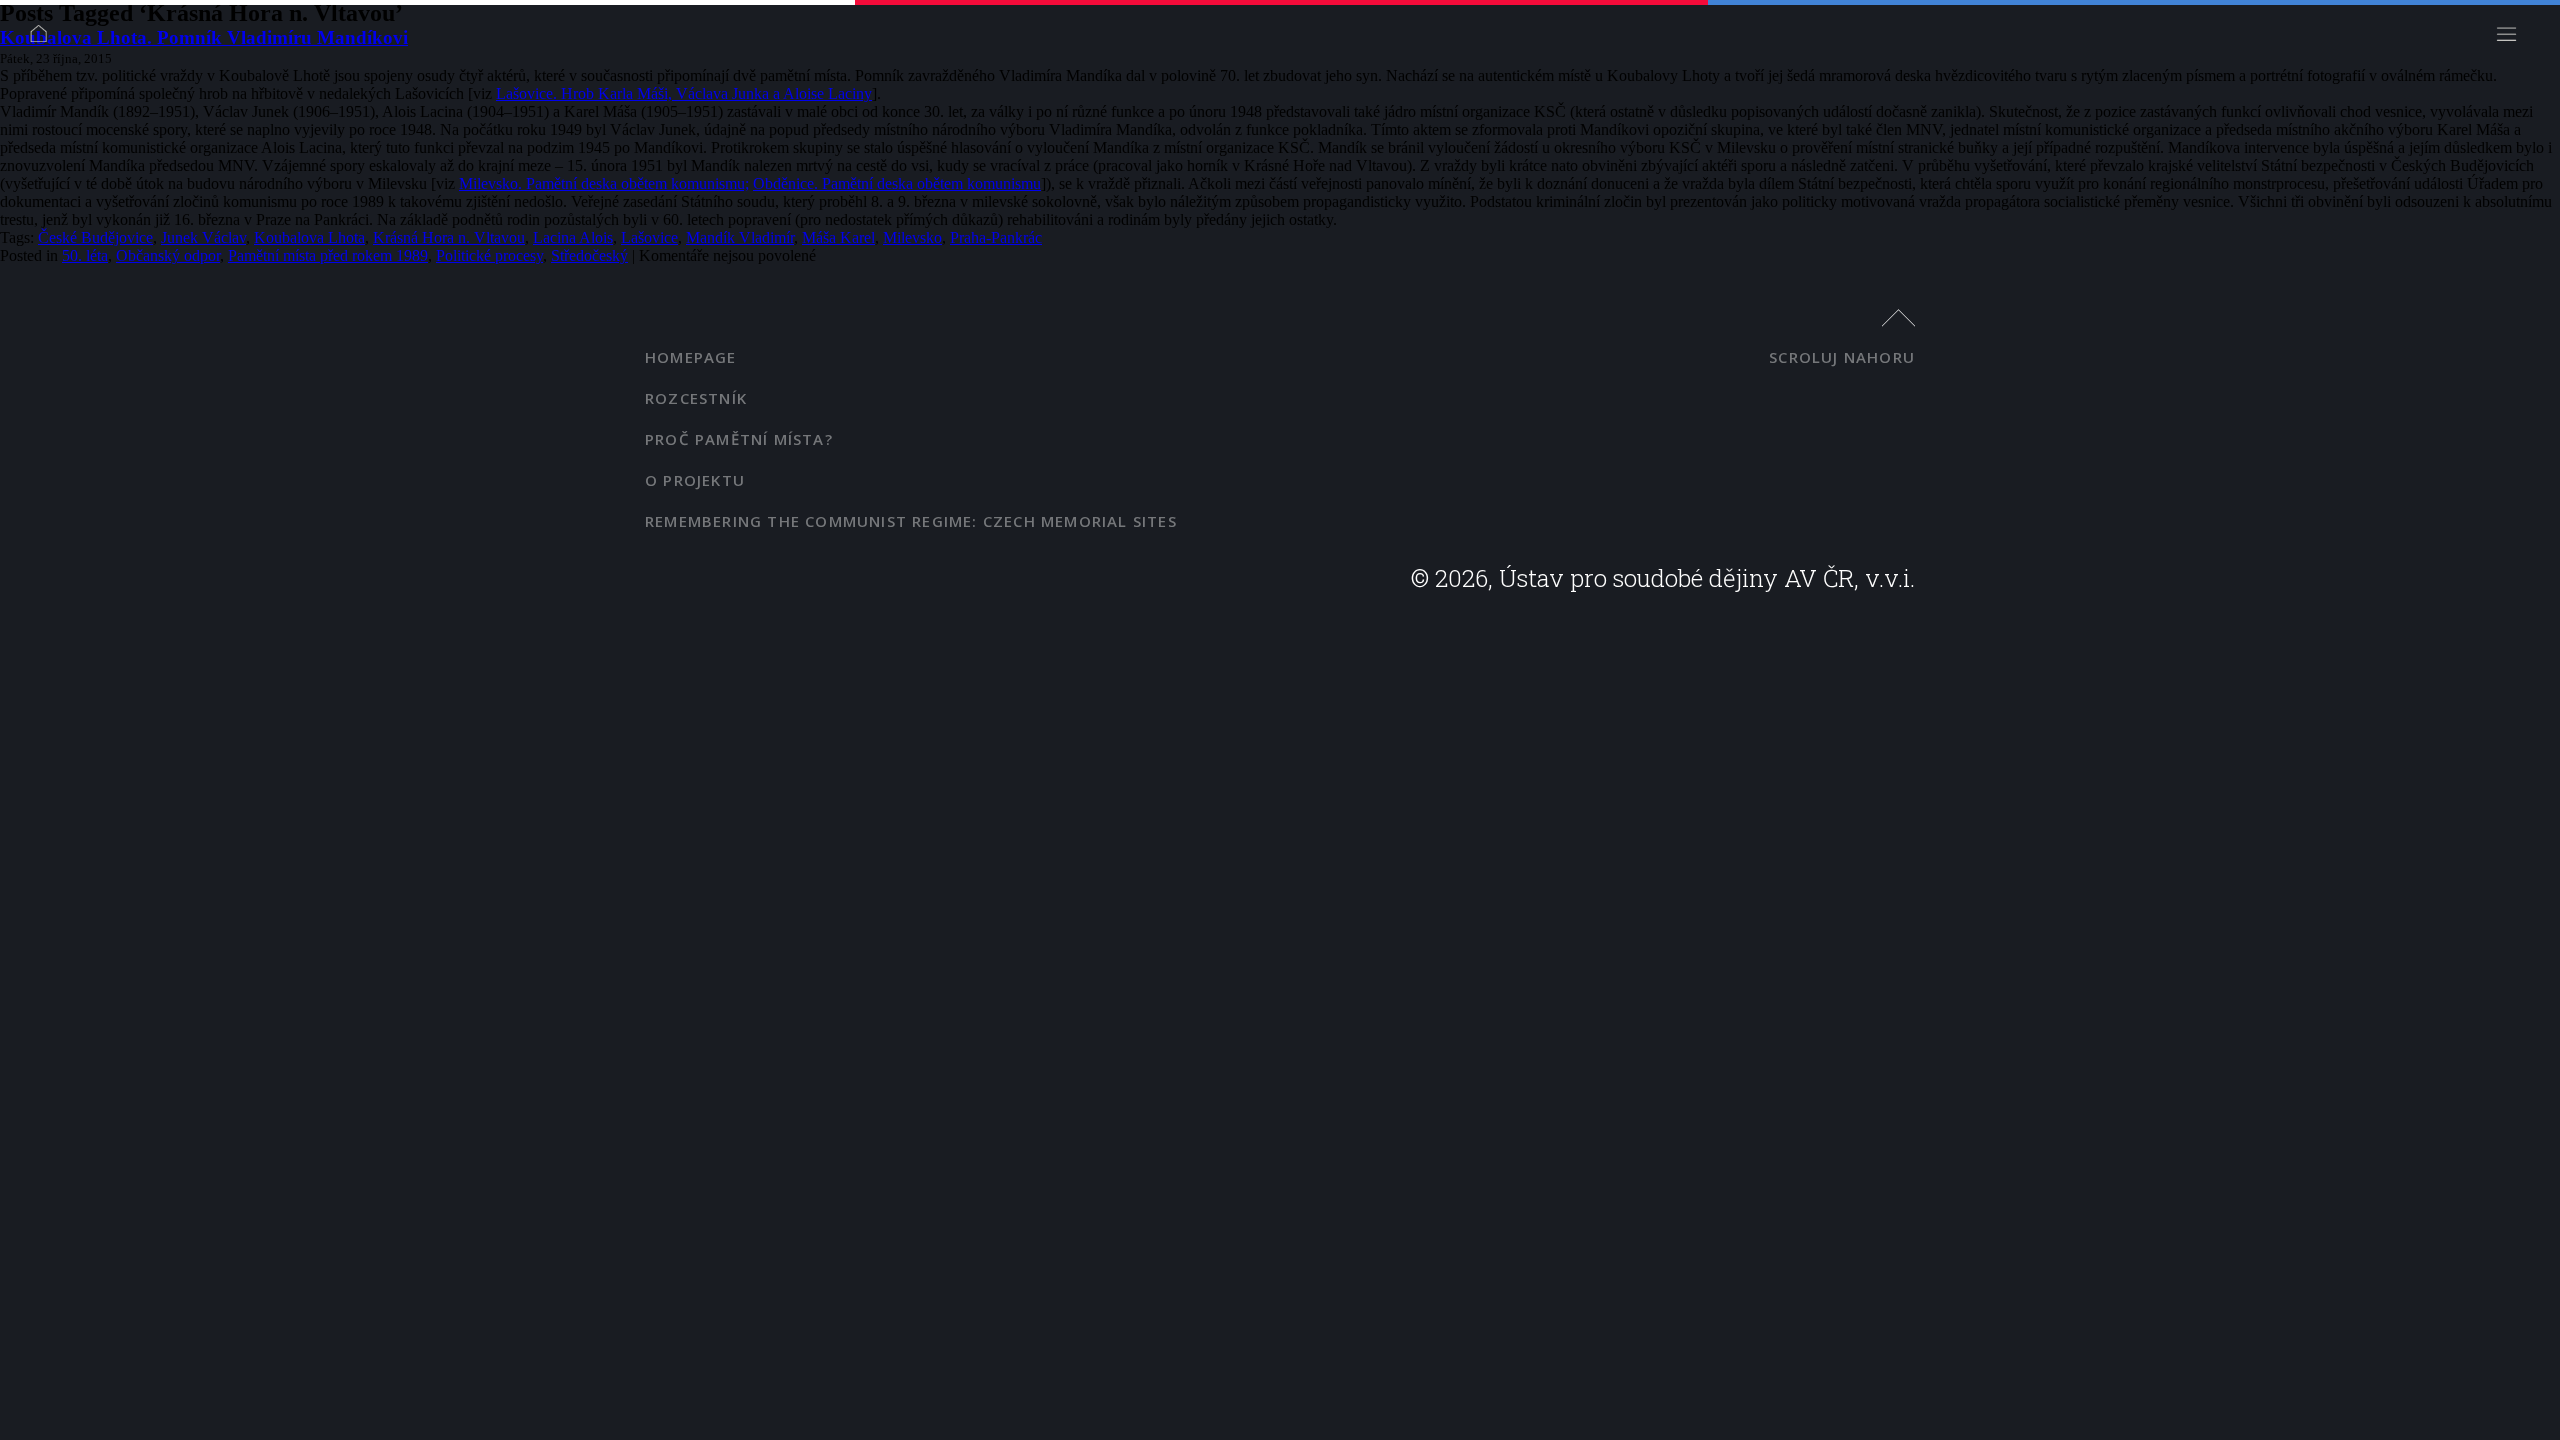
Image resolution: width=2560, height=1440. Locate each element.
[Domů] (44, 39)
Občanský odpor (168, 255)
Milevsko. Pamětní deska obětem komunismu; (604, 183)
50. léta (85, 255)
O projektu (695, 480)
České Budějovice (95, 237)
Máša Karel (838, 237)
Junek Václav (203, 237)
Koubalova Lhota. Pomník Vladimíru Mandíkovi (204, 37)
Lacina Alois (573, 237)
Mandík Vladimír (740, 237)
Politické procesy (489, 255)
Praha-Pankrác (996, 237)
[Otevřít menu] (2512, 39)
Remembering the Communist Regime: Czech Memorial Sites (911, 521)
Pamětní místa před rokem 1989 (328, 255)
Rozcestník (696, 398)
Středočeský (589, 255)
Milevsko (912, 237)
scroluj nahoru (1842, 357)
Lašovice (649, 237)
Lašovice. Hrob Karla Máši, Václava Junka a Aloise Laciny (684, 93)
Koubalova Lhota (309, 237)
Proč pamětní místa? (739, 439)
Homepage (691, 357)
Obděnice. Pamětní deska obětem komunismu (897, 183)
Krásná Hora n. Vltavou (449, 237)
